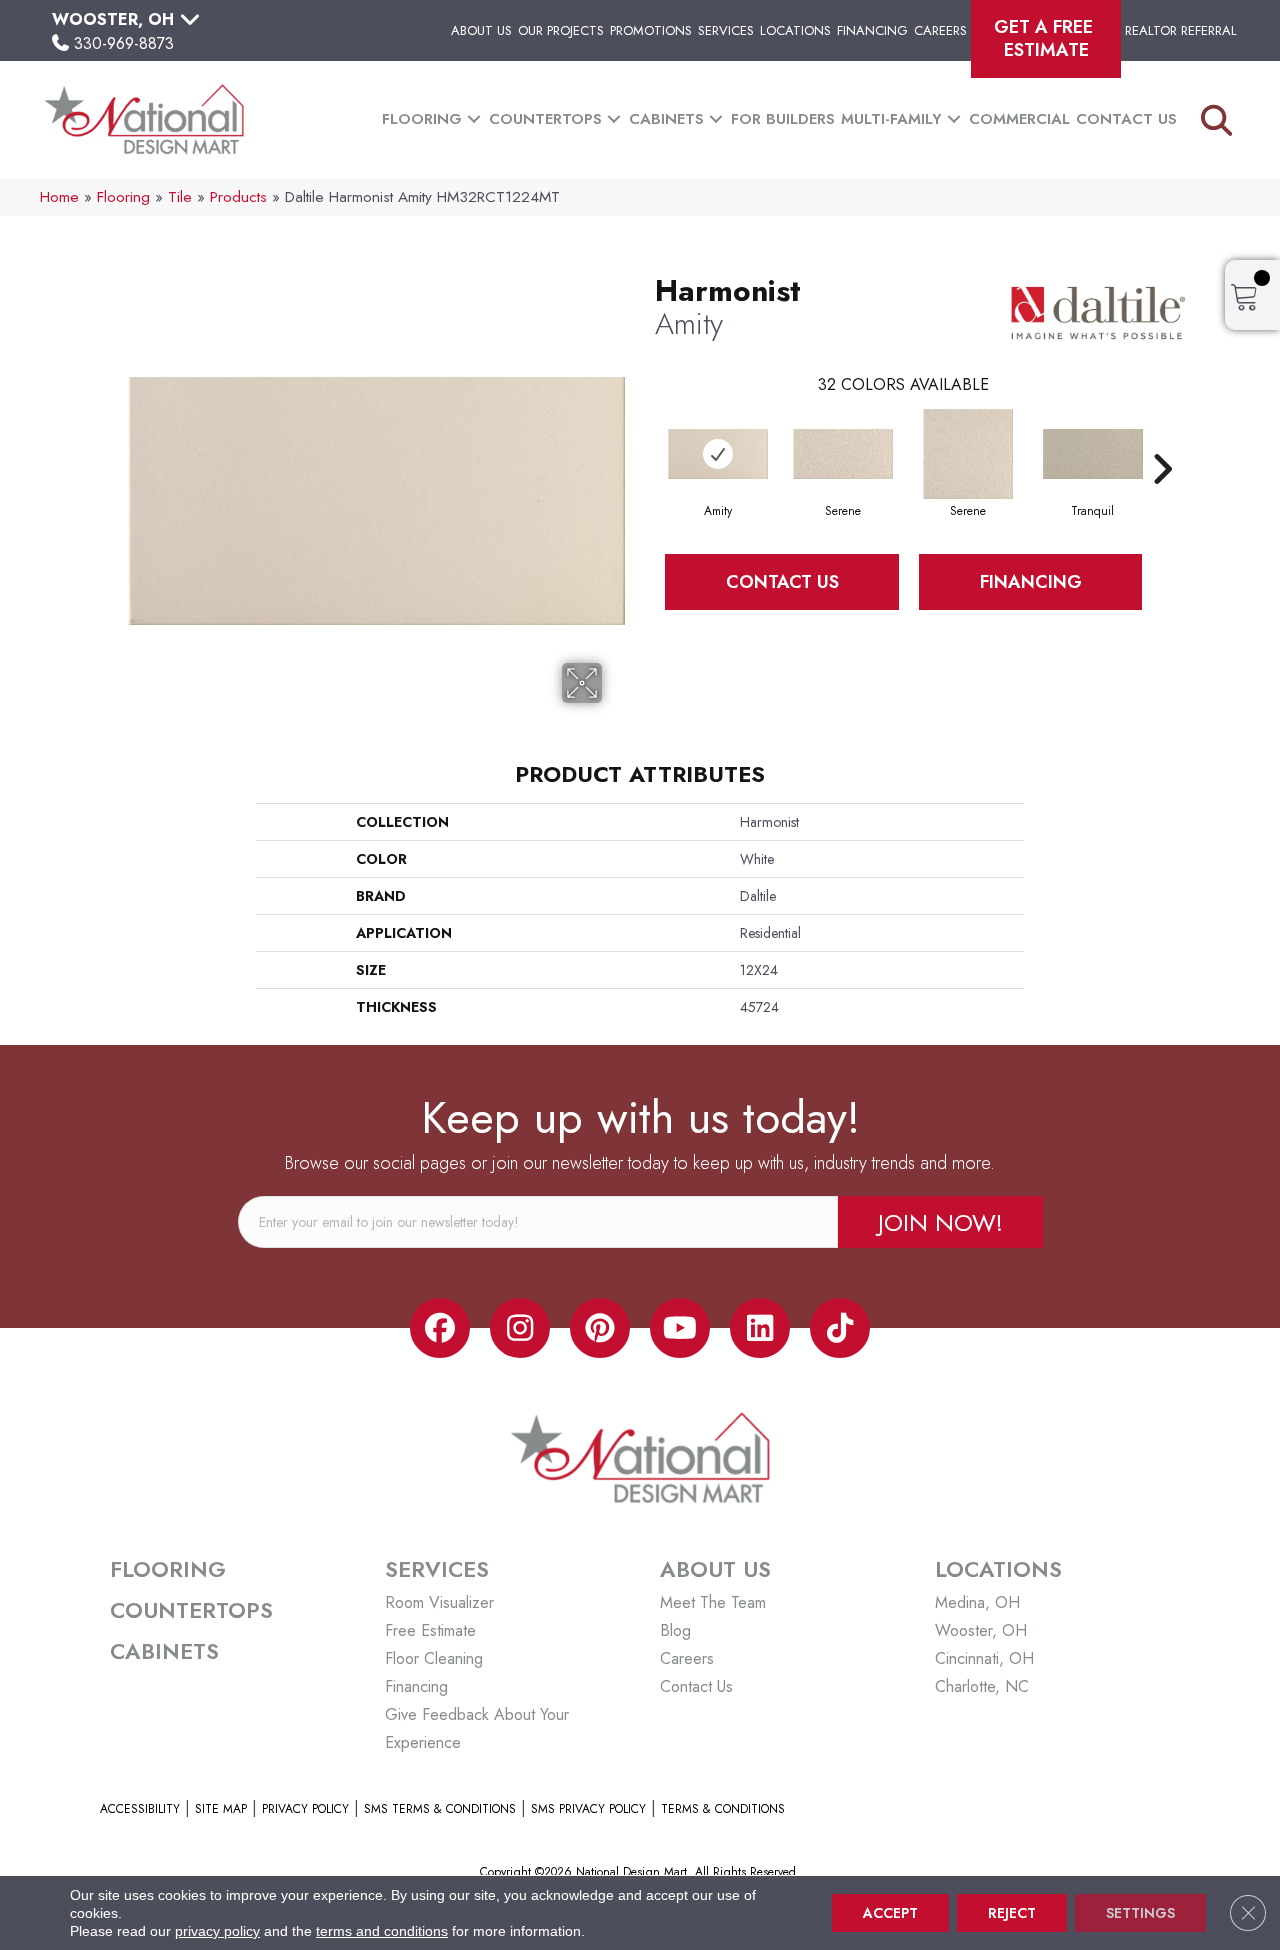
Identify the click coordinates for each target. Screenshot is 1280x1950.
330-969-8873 (124, 43)
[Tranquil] (1093, 454)
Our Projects (561, 30)
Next (1162, 439)
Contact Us (1126, 119)
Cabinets (666, 119)
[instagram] (520, 1328)
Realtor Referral (1181, 30)
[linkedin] (760, 1328)
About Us (481, 30)
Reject (1012, 1913)
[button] (474, 119)
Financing (872, 30)
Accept (890, 1913)
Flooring (422, 119)
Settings (1140, 1913)
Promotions (651, 30)
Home (59, 197)
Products (238, 197)
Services (726, 30)
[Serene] (843, 454)
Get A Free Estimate (1046, 38)
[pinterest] (600, 1328)
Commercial (1019, 119)
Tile (180, 197)
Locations (795, 30)
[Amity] (718, 454)
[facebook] (440, 1328)
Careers (940, 30)
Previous (645, 439)
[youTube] (680, 1328)
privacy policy (217, 1931)
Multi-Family (891, 119)
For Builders (783, 119)
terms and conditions (382, 1931)
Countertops (545, 119)
